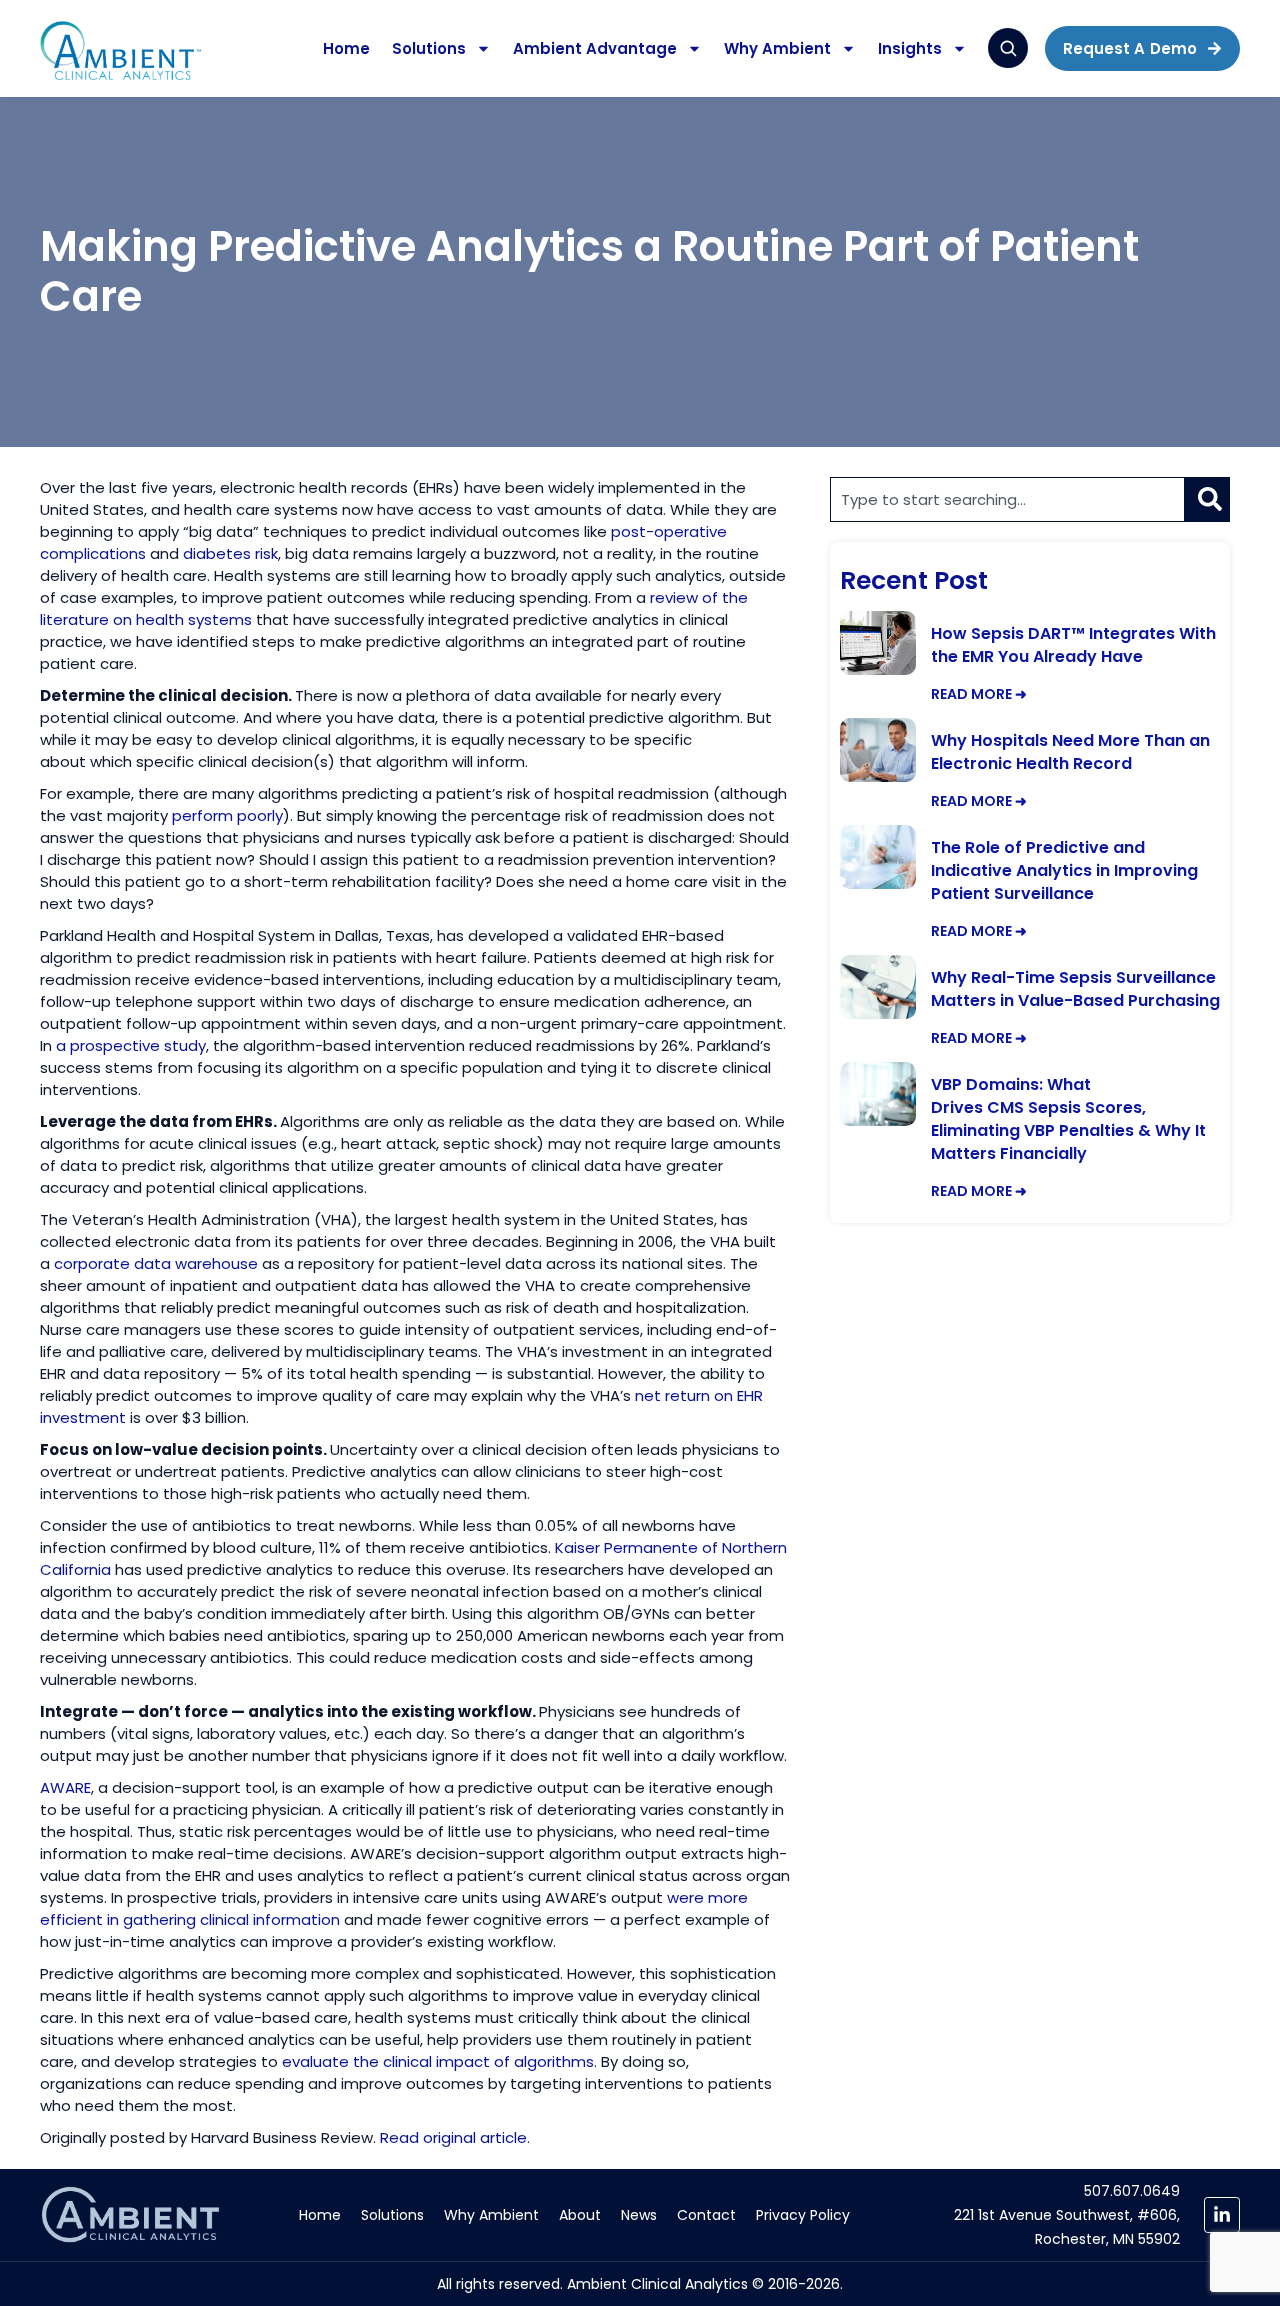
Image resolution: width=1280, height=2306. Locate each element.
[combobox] (1007, 499)
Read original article (453, 2137)
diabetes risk (230, 553)
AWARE (65, 1787)
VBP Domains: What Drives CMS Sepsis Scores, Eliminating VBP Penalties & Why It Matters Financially (1068, 1119)
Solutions (429, 48)
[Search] (1207, 499)
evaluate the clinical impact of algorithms (438, 2061)
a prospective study (131, 1045)
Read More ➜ (979, 694)
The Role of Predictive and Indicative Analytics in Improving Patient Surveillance (1064, 870)
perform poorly (227, 815)
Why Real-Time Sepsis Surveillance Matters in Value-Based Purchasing (1075, 989)
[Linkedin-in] (1222, 2215)
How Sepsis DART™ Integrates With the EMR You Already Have (1073, 645)
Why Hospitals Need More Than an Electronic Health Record (1070, 752)
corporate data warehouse (156, 1263)
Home (346, 48)
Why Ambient (777, 48)
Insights (910, 48)
